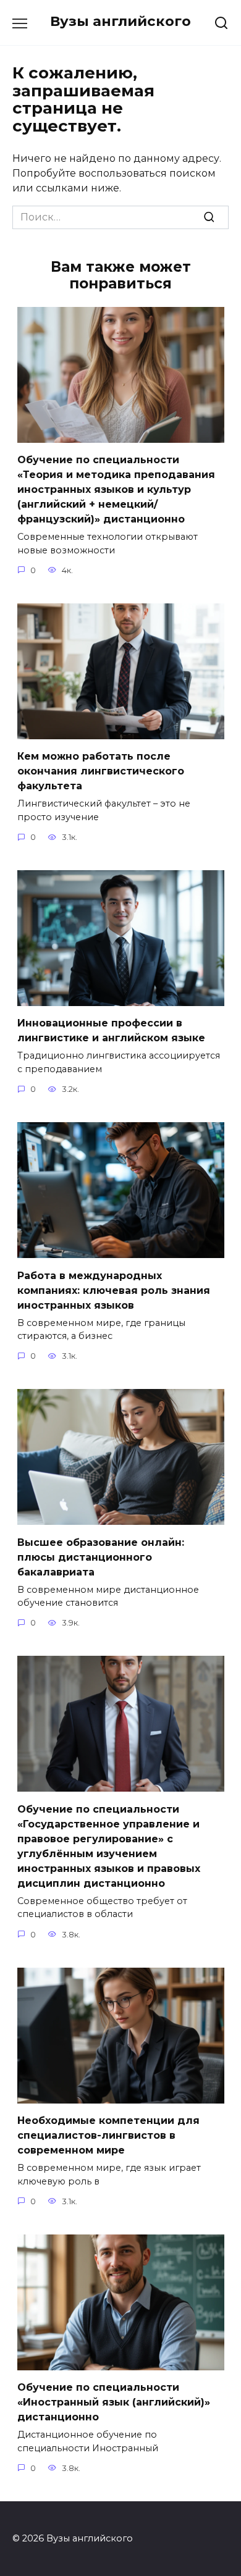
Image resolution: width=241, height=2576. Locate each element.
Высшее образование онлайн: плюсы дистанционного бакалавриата (101, 1557)
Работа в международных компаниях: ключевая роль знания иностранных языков (114, 1290)
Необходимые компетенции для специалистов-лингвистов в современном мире (108, 2135)
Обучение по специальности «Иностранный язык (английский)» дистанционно (114, 2402)
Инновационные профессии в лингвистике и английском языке (111, 1030)
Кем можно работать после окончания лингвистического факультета (101, 771)
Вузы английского (120, 21)
